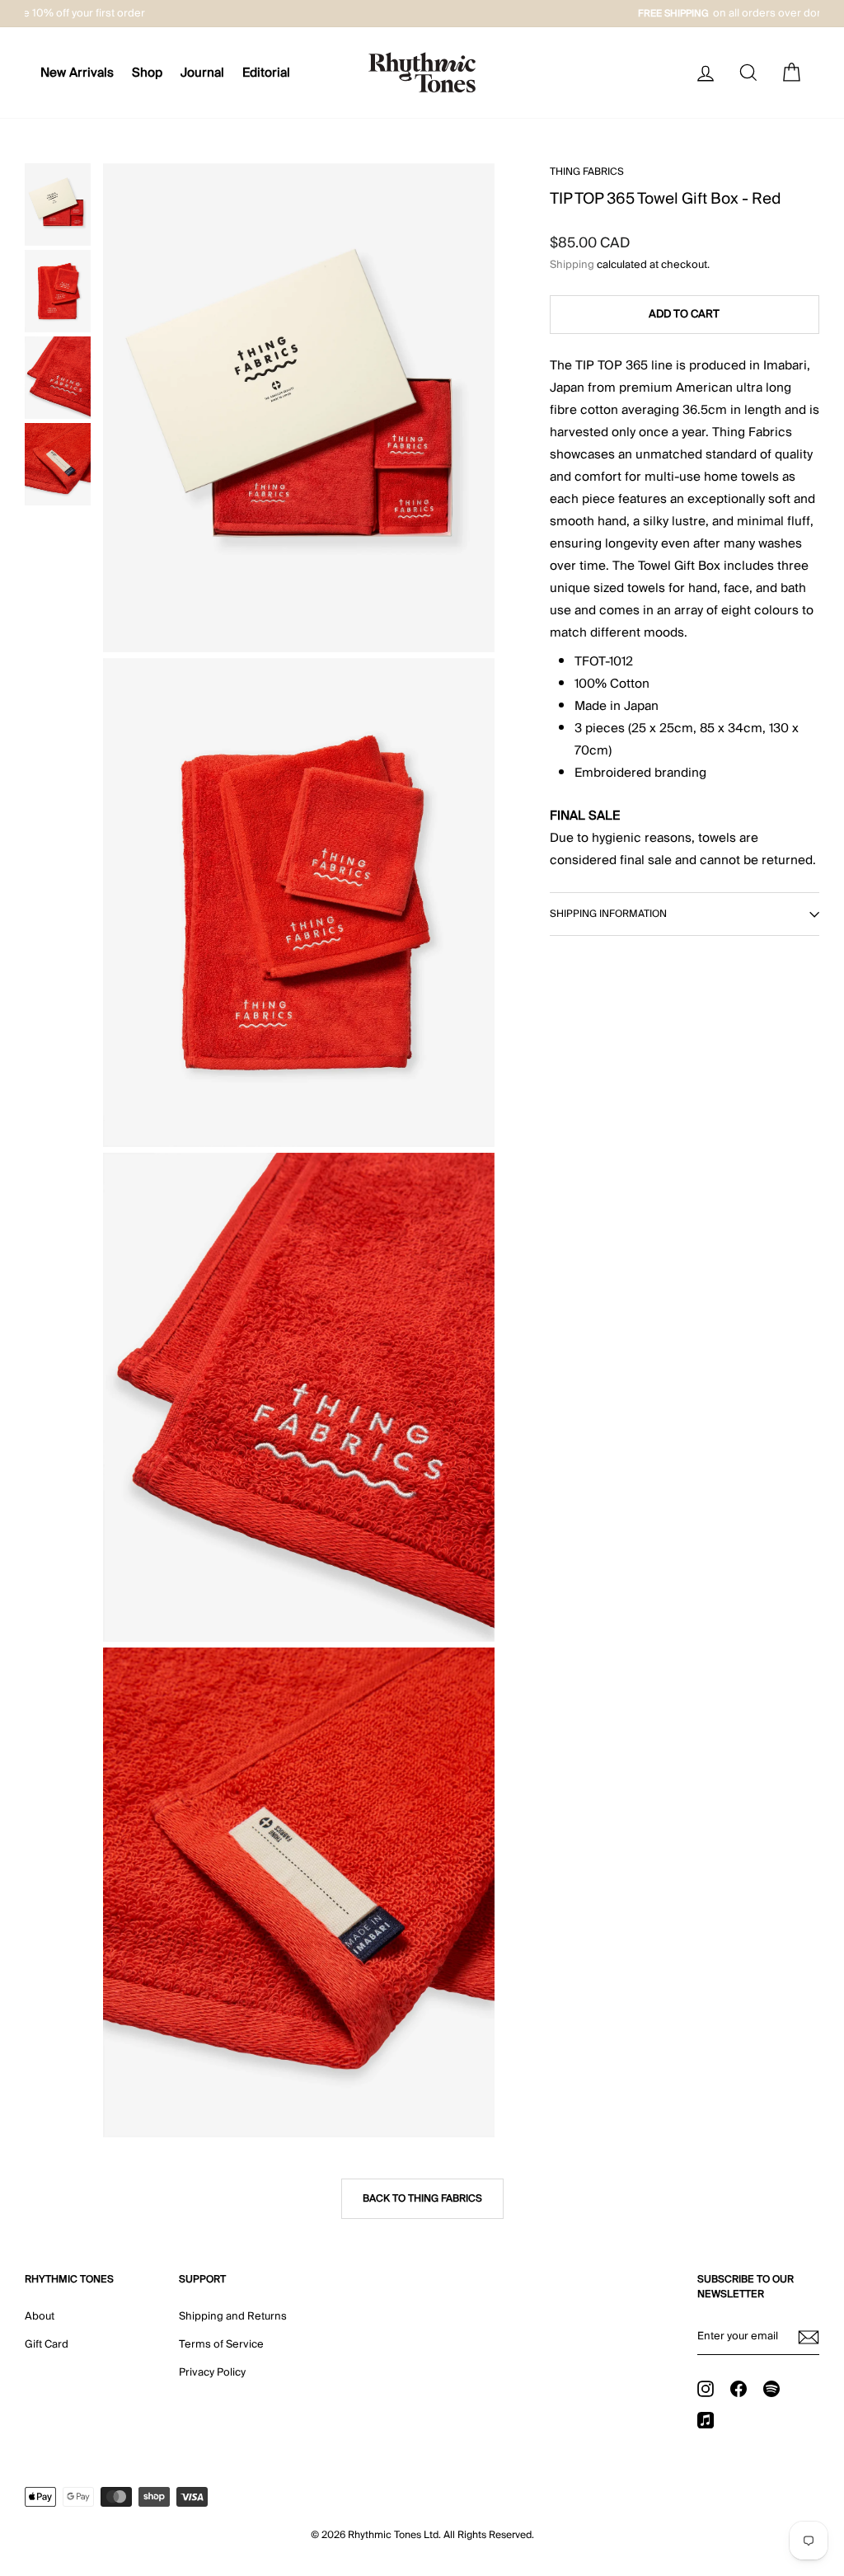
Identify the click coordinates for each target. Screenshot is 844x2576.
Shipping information (608, 914)
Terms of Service (221, 2344)
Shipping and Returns (233, 2316)
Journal (202, 73)
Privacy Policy (212, 2372)
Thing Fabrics (587, 172)
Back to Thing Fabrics (422, 2199)
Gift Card (47, 2344)
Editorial (266, 73)
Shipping (572, 265)
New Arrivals (77, 73)
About (40, 2316)
